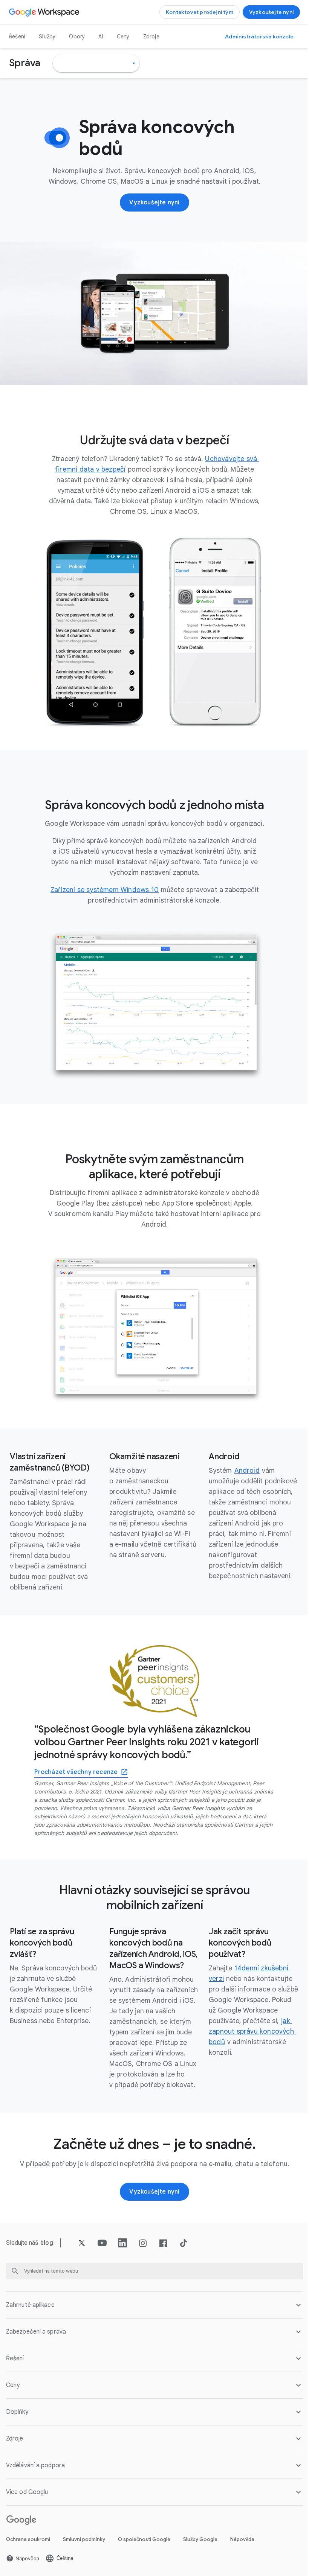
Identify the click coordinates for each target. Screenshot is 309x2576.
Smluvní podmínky (84, 2537)
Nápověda (242, 2537)
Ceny (123, 37)
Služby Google (200, 2537)
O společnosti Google (144, 2537)
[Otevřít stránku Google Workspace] (45, 12)
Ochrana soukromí (28, 2537)
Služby (47, 37)
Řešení (17, 37)
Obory (77, 37)
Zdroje (151, 37)
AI (101, 37)
